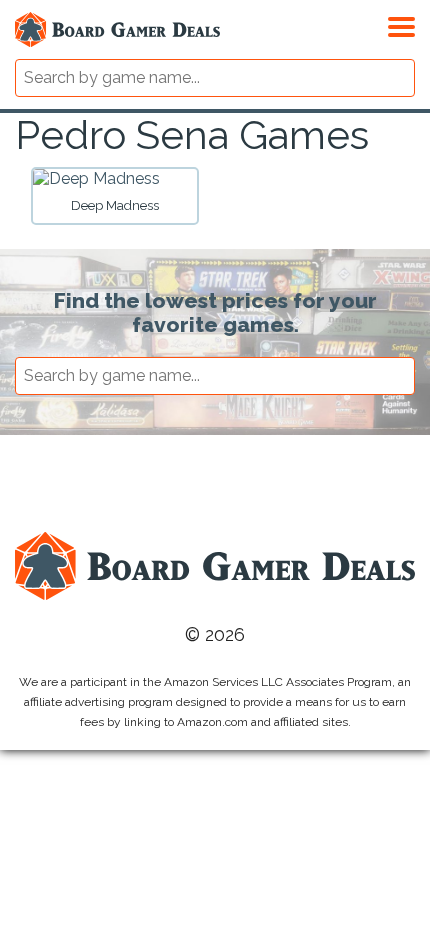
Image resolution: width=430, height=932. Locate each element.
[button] (401, 24)
